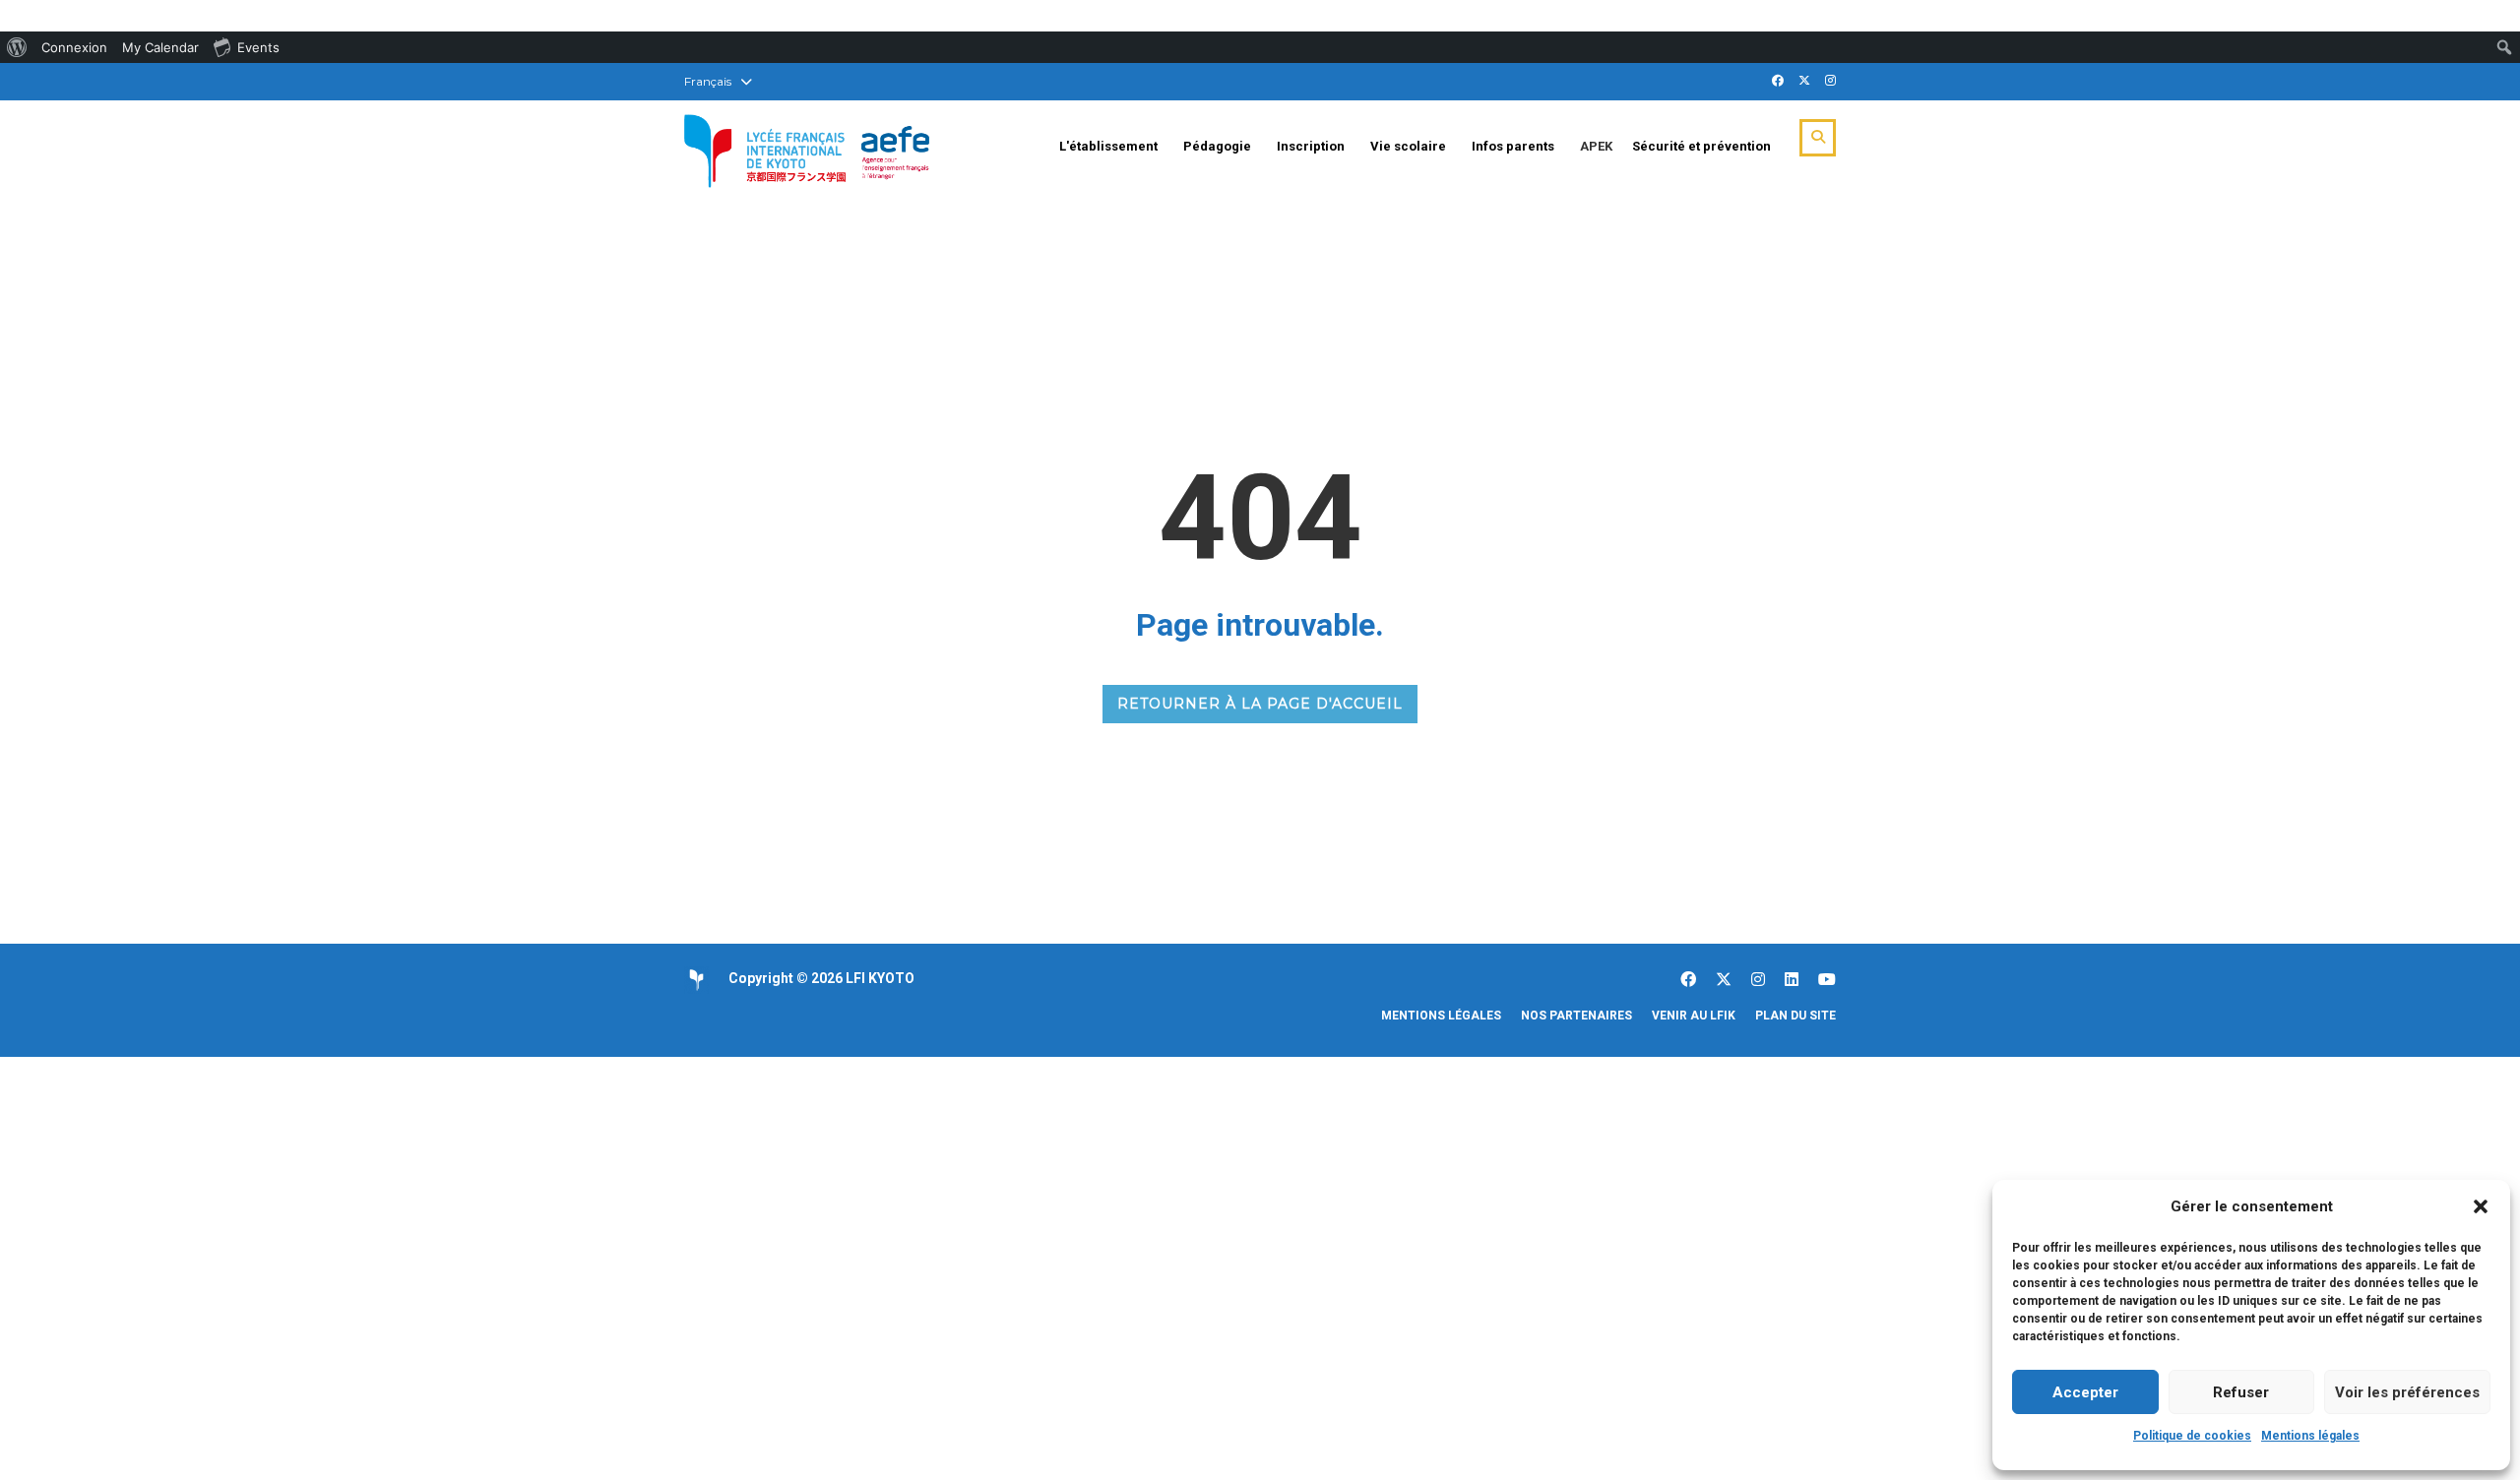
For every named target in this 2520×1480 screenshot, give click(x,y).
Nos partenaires (1576, 1016)
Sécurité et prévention (1701, 146)
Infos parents (1513, 146)
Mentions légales (2310, 1436)
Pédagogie (1217, 146)
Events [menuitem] (258, 47)
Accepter (2085, 1392)
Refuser (2241, 1392)
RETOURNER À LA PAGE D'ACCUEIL (1260, 704)
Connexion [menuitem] (74, 47)
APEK (1596, 146)
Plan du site (1795, 1016)
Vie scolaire (1408, 146)
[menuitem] (17, 47)
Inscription (1311, 146)
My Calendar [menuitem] (160, 47)
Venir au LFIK (1694, 1016)
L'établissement (1108, 146)
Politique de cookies (2192, 1436)
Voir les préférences (2407, 1392)
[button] (2481, 1206)
